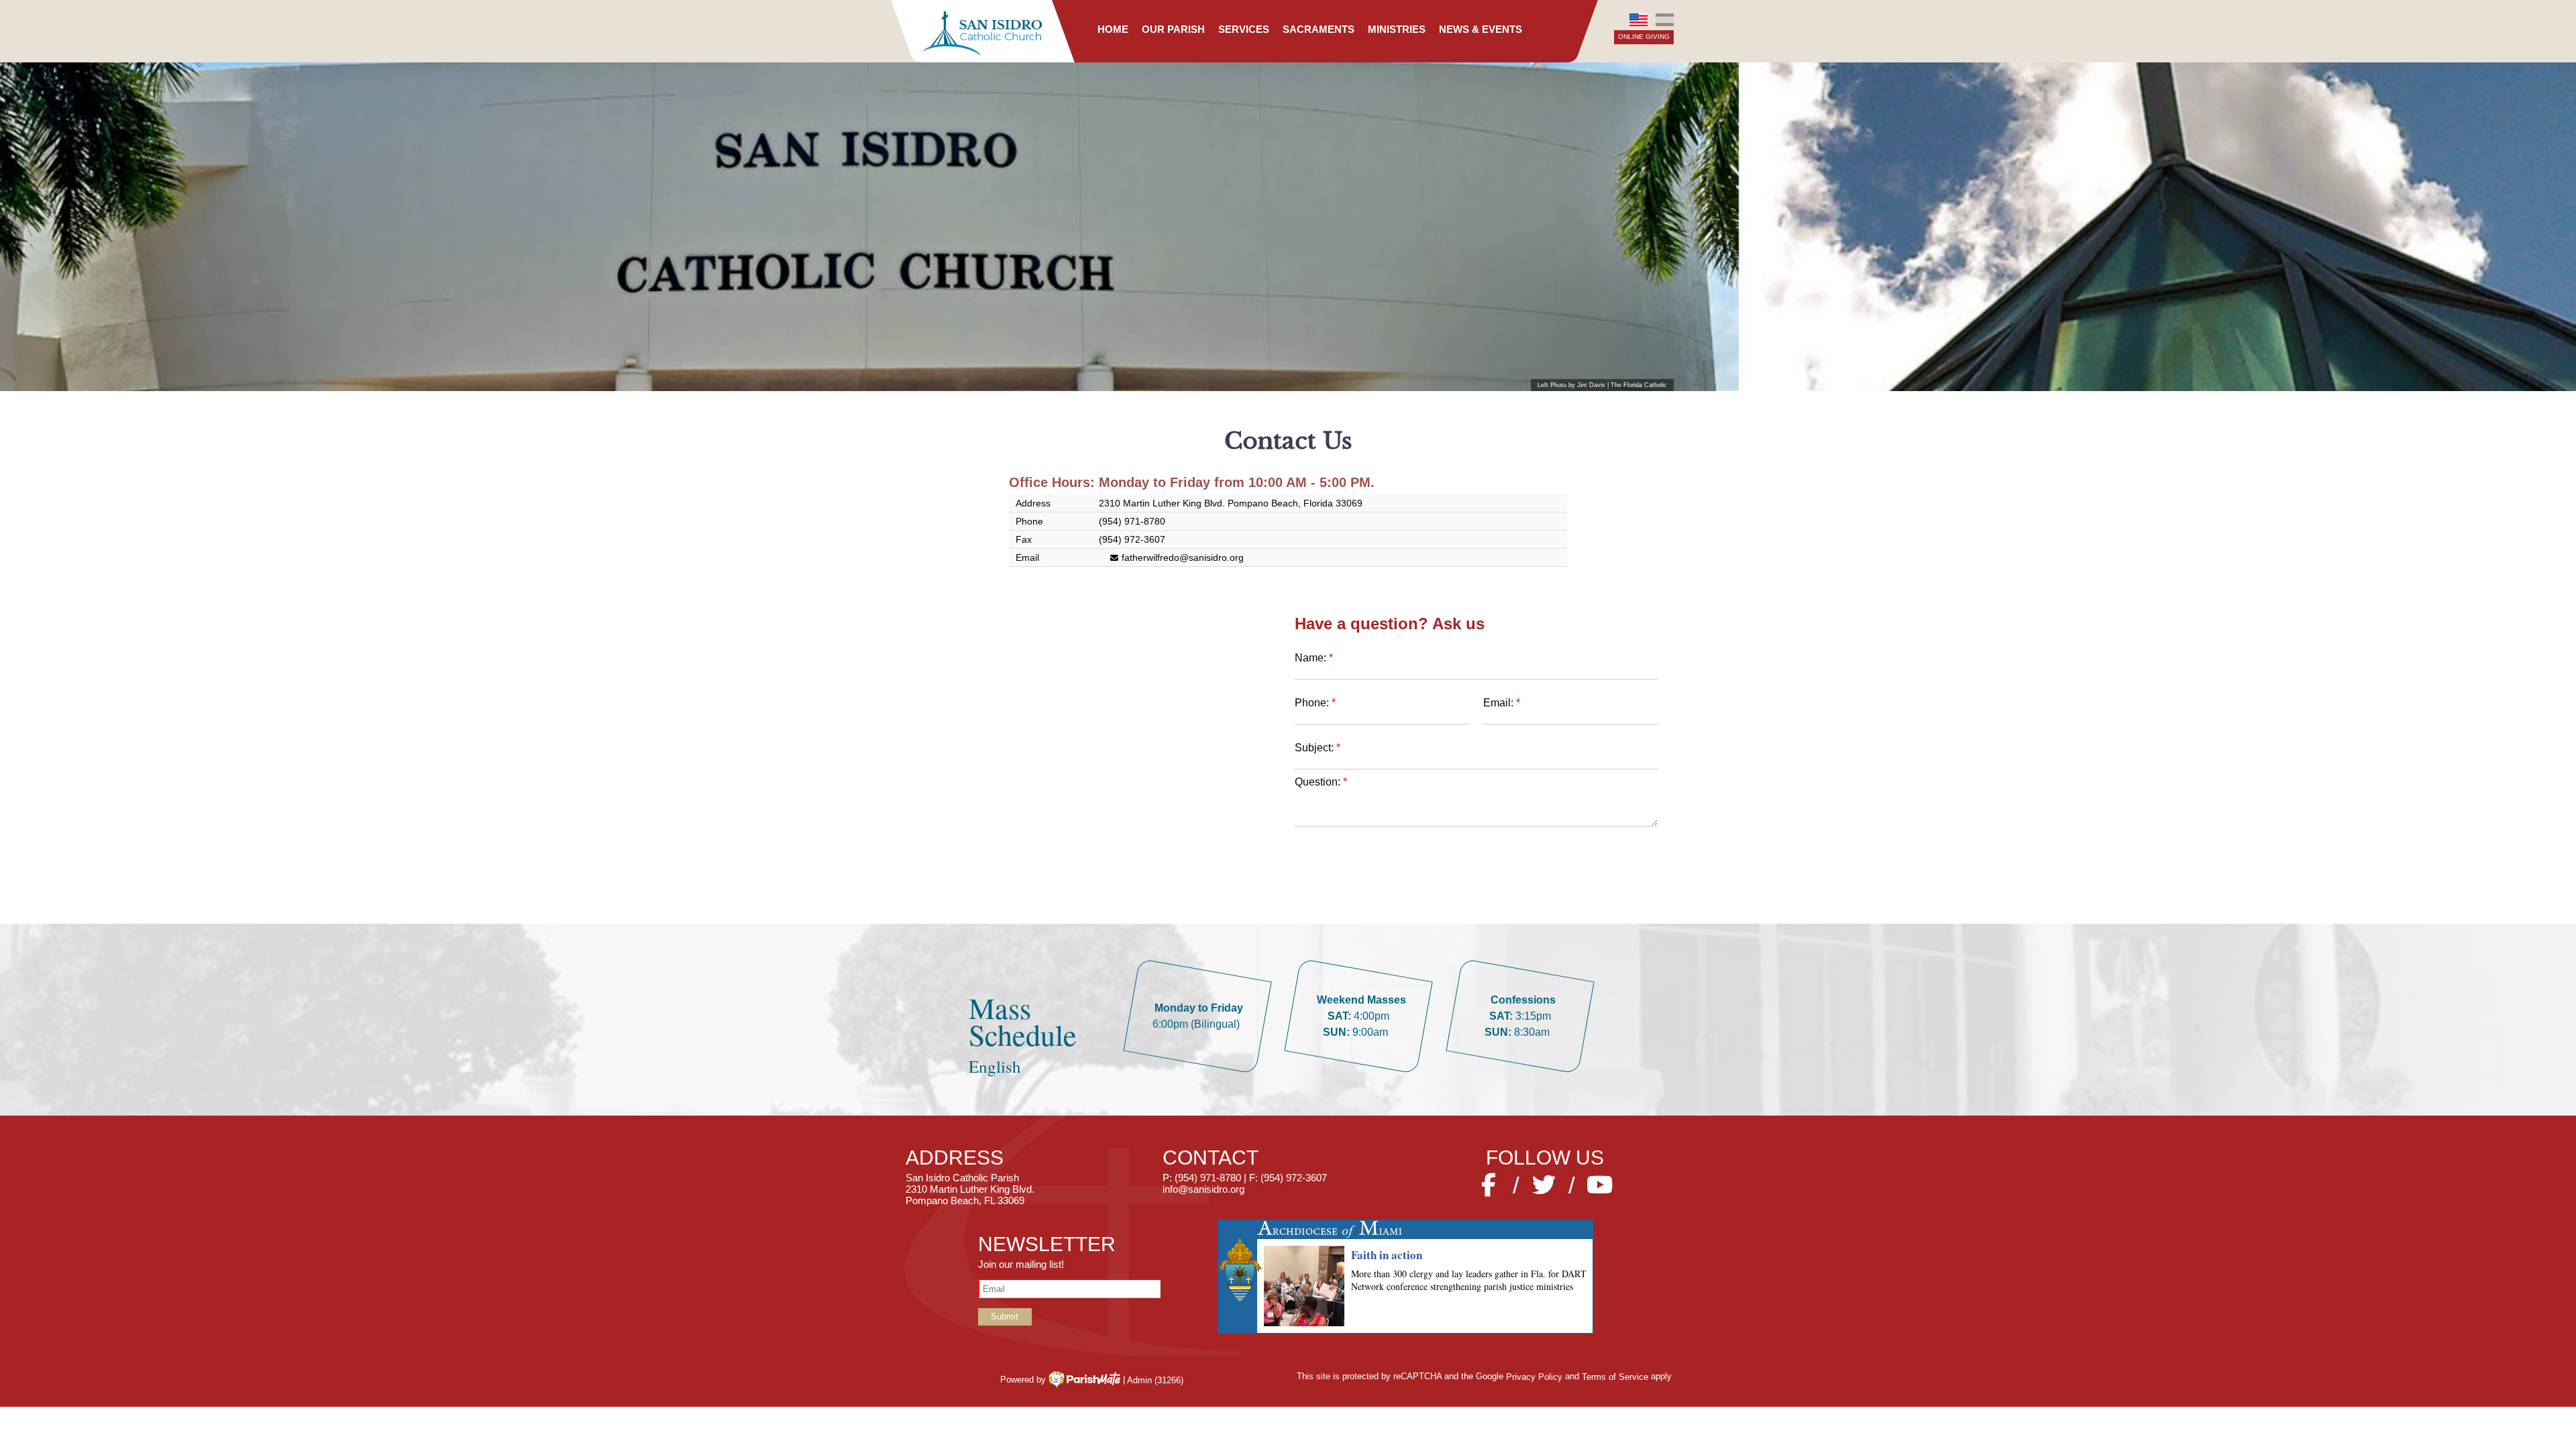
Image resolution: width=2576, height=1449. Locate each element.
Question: (1318, 782)
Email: (1498, 703)
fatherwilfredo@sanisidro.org (1183, 557)
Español (1664, 20)
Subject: (1316, 748)
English (1639, 20)
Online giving (1644, 37)
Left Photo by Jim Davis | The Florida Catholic (1602, 385)
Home (1113, 29)
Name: (1312, 658)
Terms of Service (1615, 1376)
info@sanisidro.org (1203, 1189)
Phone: (1312, 703)
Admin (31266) (1155, 1380)
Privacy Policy (1534, 1376)
